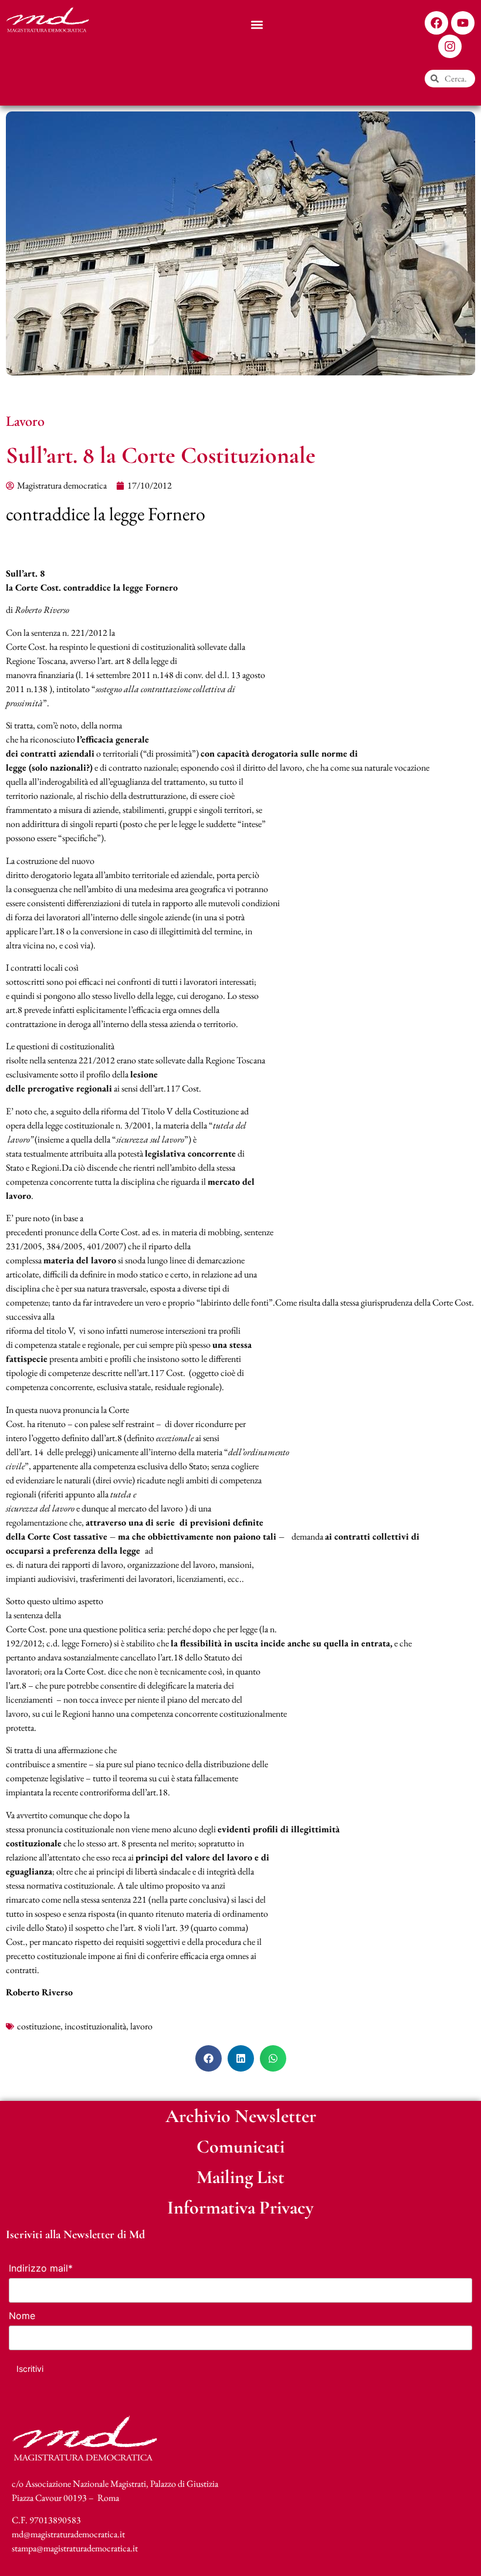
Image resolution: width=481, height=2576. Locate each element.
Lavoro (25, 421)
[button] (257, 24)
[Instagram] (450, 46)
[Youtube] (463, 23)
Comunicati (240, 2146)
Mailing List (240, 2177)
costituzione (39, 2026)
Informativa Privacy (240, 2207)
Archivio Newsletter (241, 2116)
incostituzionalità (95, 2026)
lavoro (141, 2026)
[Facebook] (436, 23)
